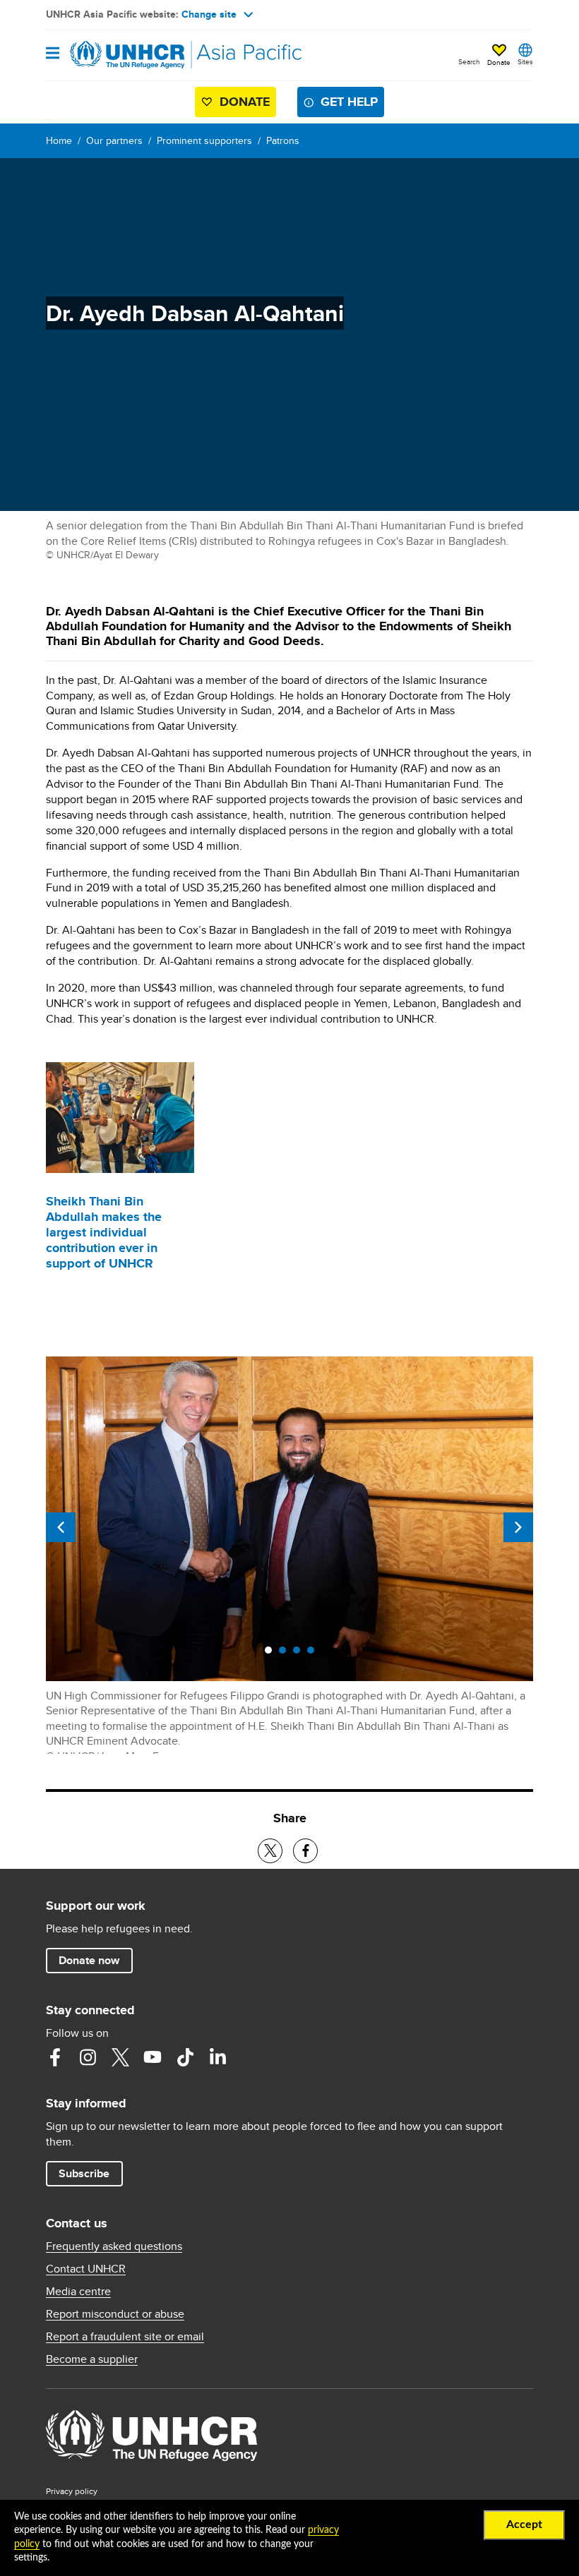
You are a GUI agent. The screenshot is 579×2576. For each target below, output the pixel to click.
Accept (524, 2524)
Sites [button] (525, 61)
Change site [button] (209, 14)
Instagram (88, 2057)
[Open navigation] (53, 54)
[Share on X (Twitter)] (270, 1851)
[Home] (118, 55)
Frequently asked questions (114, 2246)
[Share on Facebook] (305, 1851)
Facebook (55, 2057)
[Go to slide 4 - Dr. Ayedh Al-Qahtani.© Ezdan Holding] (314, 1654)
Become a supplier (92, 2359)
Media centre (78, 2292)
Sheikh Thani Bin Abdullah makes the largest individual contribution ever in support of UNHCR (104, 1232)
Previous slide (61, 1527)
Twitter (120, 2057)
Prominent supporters (204, 140)
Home (59, 140)
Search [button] (469, 61)
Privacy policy (72, 2491)
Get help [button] (349, 102)
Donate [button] (499, 62)
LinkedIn (217, 2057)
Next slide (518, 1527)
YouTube (153, 2057)
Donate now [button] (89, 1960)
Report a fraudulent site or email (125, 2337)
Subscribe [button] (84, 2173)
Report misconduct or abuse (115, 2314)
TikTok (185, 2057)
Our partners (114, 140)
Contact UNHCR (86, 2269)
